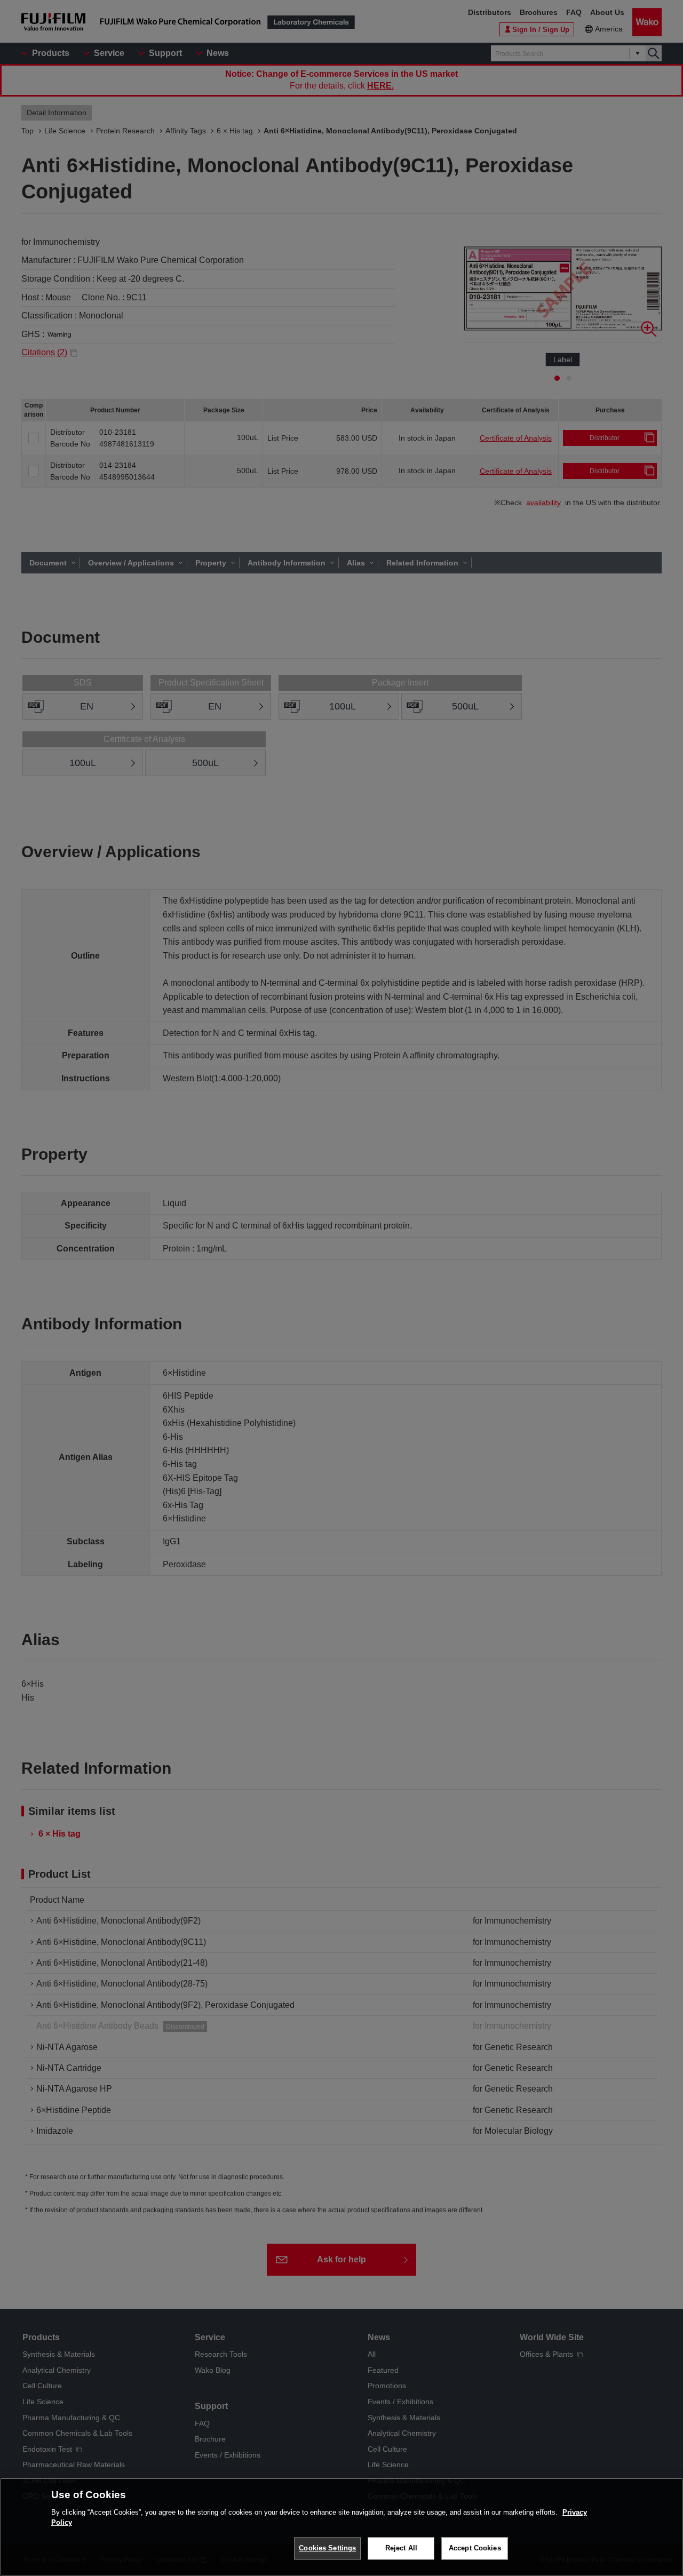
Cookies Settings (327, 2548)
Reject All (401, 2548)
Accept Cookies (475, 2548)
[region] (341, 2527)
